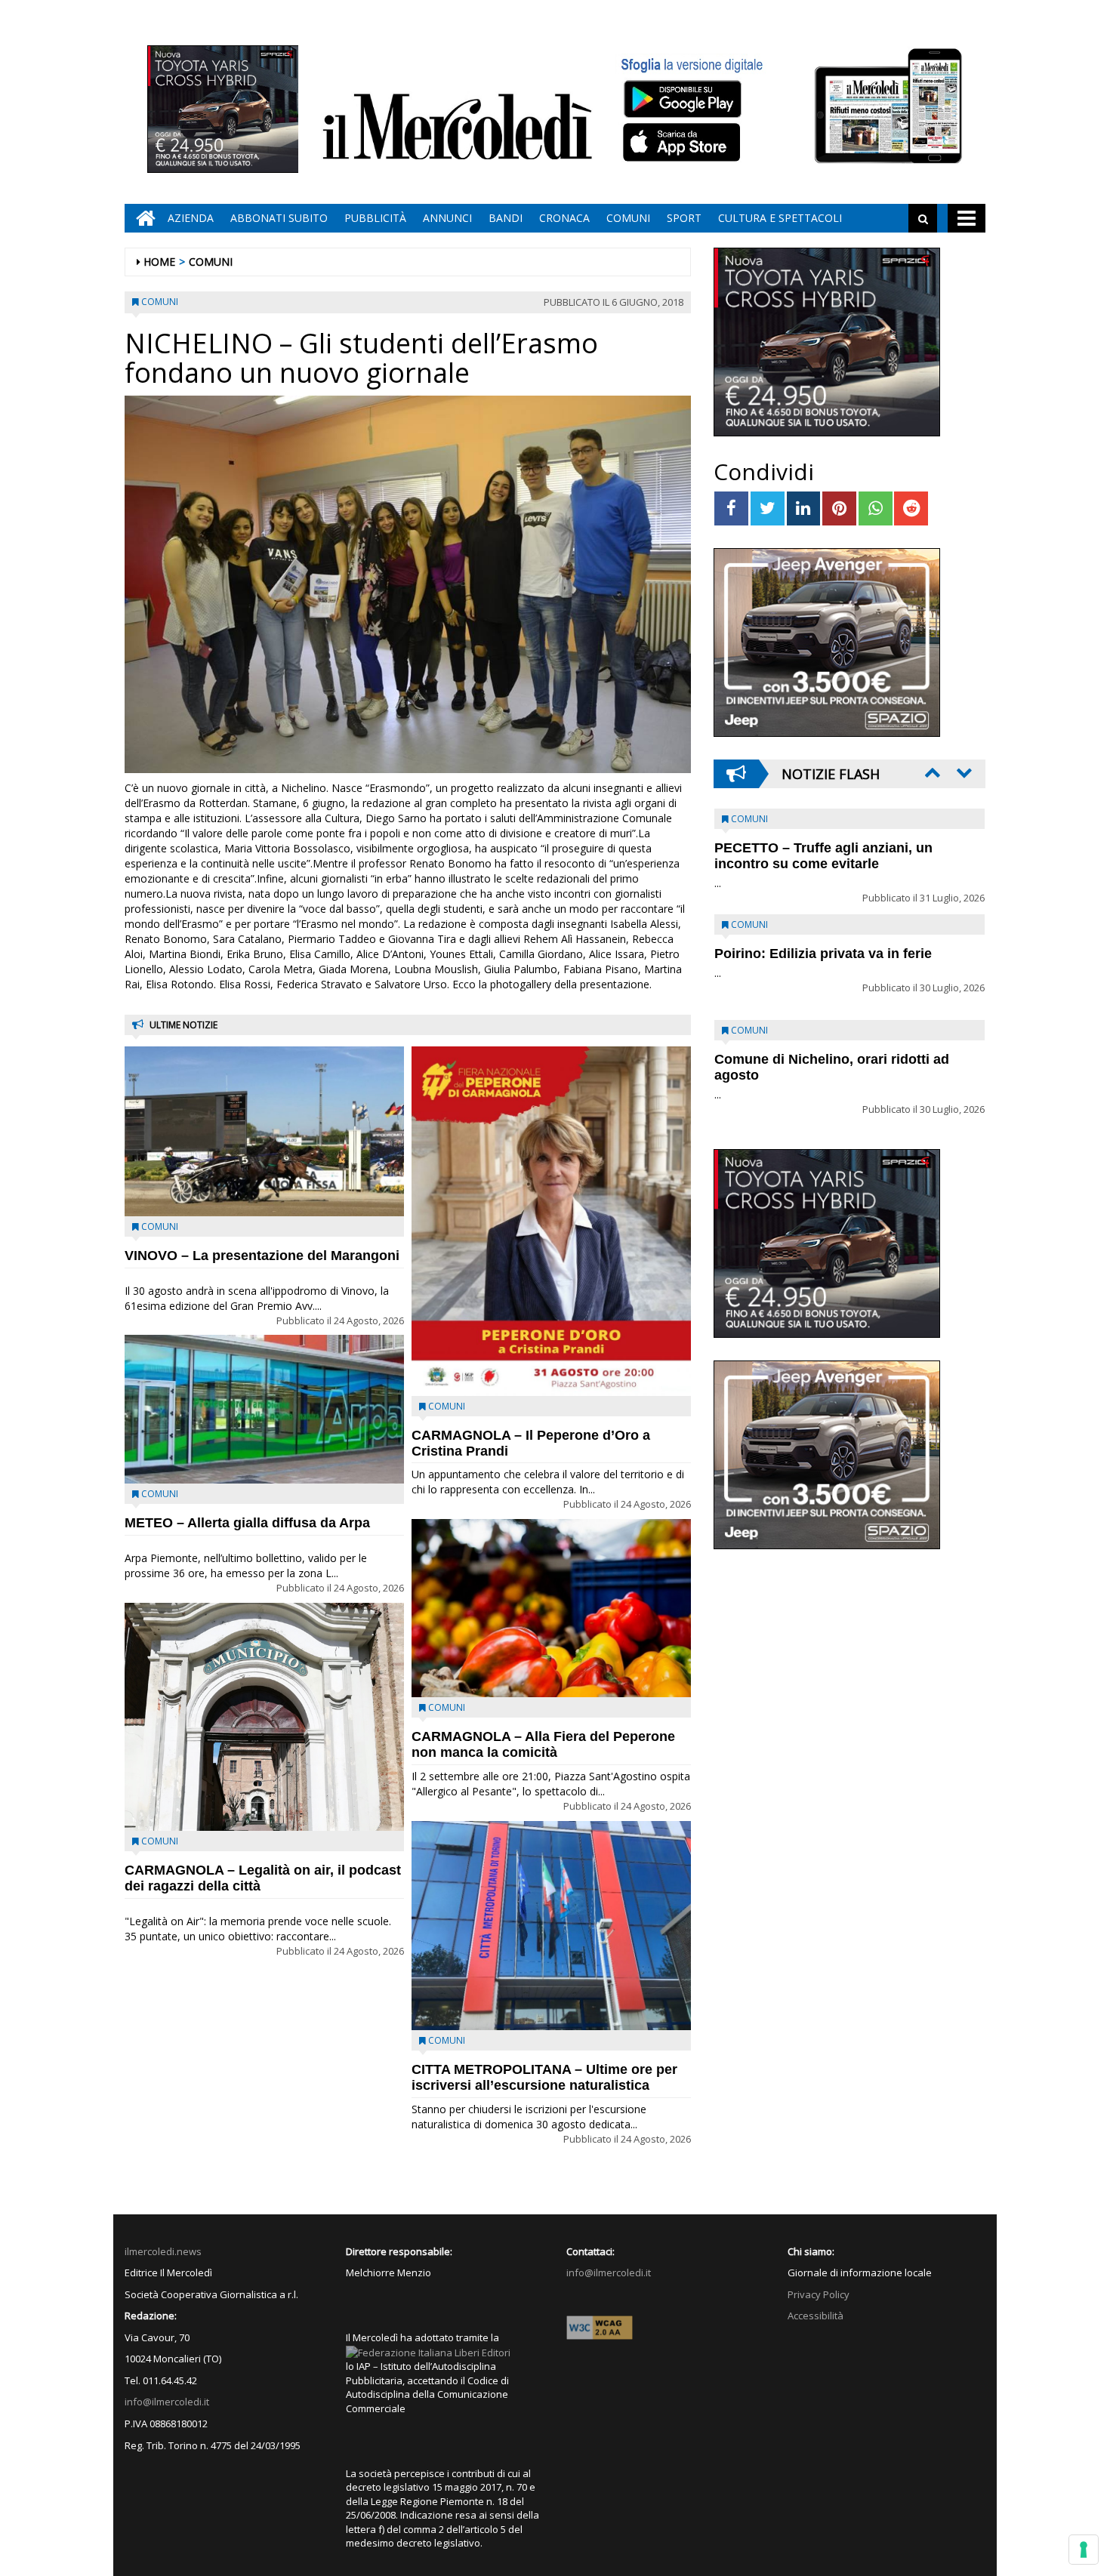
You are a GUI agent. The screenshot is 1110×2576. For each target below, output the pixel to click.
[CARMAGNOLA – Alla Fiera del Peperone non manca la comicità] (551, 1608)
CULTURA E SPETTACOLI (780, 218)
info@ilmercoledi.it (167, 2402)
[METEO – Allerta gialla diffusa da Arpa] (264, 1409)
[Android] (682, 99)
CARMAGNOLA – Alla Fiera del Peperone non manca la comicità (543, 1744)
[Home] (142, 218)
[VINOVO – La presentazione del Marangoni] (264, 1131)
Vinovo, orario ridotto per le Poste (824, 848)
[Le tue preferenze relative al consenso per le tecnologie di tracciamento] (1084, 2550)
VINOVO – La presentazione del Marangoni (262, 1256)
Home (159, 262)
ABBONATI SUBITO (279, 218)
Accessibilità (816, 2316)
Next (963, 772)
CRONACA (564, 218)
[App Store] (684, 143)
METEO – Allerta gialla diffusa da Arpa (247, 1523)
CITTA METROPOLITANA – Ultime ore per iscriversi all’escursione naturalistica (544, 2077)
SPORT (684, 218)
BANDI (506, 218)
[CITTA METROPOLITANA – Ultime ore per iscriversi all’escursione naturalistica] (551, 1926)
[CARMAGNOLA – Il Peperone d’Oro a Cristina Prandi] (551, 1221)
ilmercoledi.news (163, 2251)
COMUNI (628, 218)
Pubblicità (375, 218)
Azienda (191, 218)
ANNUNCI (447, 218)
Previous (931, 772)
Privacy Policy (819, 2294)
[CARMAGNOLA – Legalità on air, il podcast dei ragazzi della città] (264, 1717)
